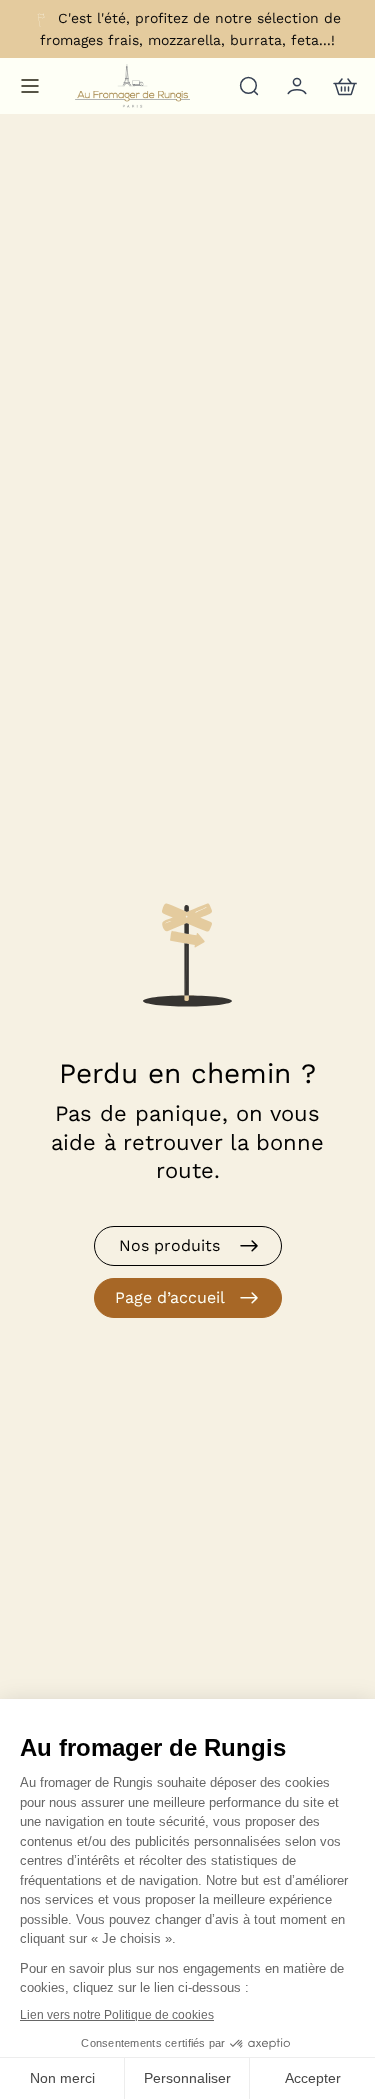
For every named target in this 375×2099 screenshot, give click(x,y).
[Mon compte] (295, 86)
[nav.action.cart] (343, 86)
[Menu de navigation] (30, 86)
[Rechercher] (247, 86)
